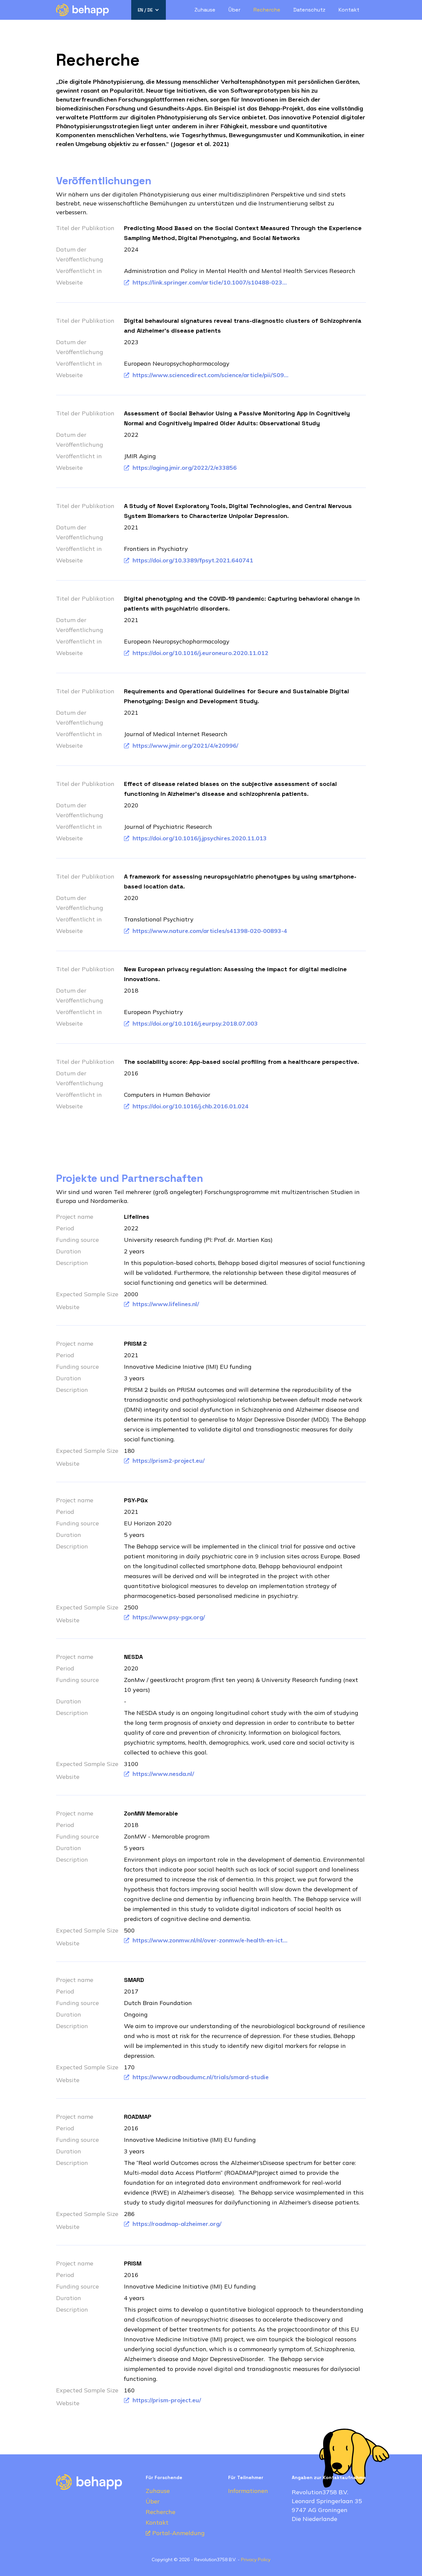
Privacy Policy (256, 2560)
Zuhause (205, 10)
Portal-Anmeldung (179, 2533)
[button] (149, 10)
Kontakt (349, 10)
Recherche (267, 10)
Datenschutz (309, 10)
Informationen (248, 2491)
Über (234, 10)
